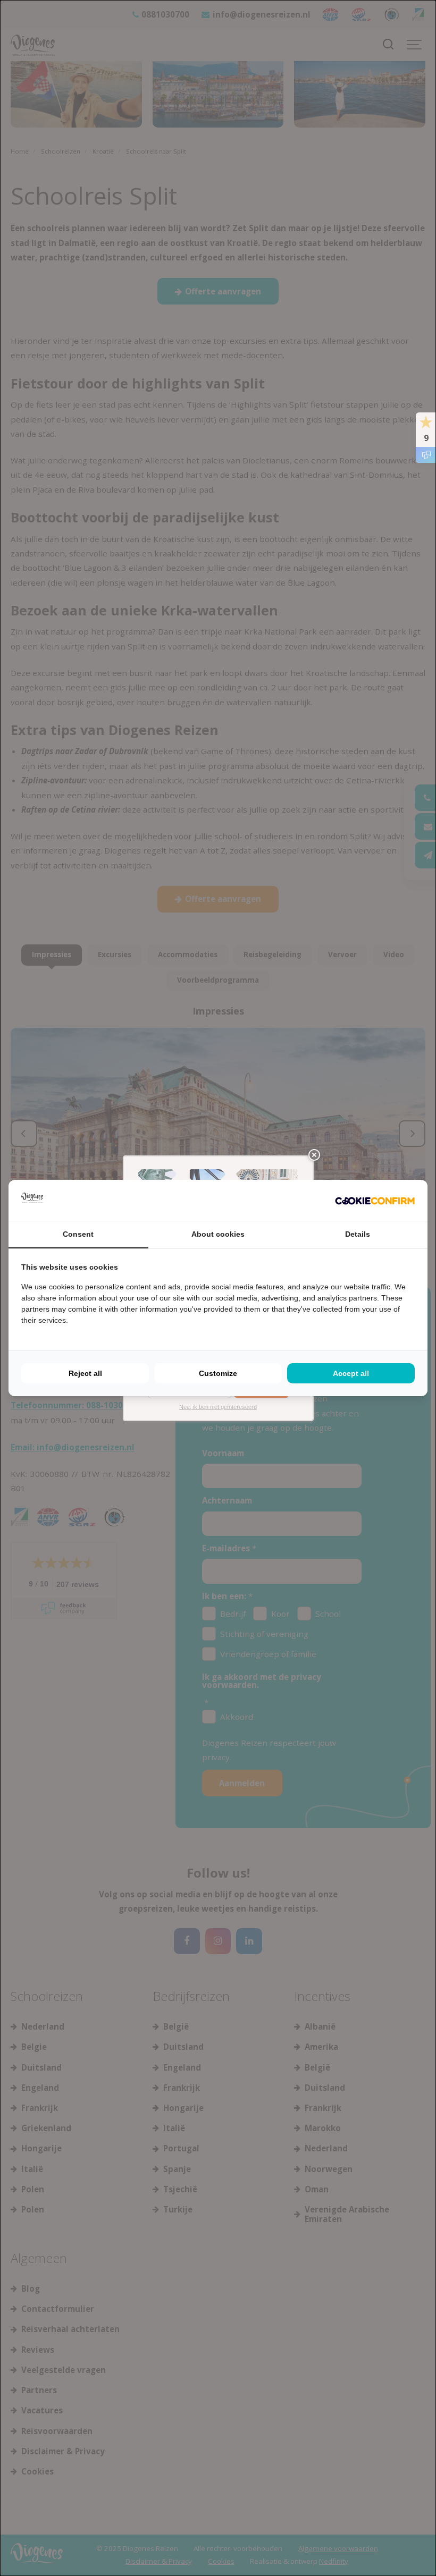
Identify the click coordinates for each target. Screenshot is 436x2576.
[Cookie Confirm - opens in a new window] (375, 1200)
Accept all (351, 1373)
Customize (218, 1373)
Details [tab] (358, 1234)
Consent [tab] (78, 1234)
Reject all (85, 1373)
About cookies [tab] (218, 1234)
